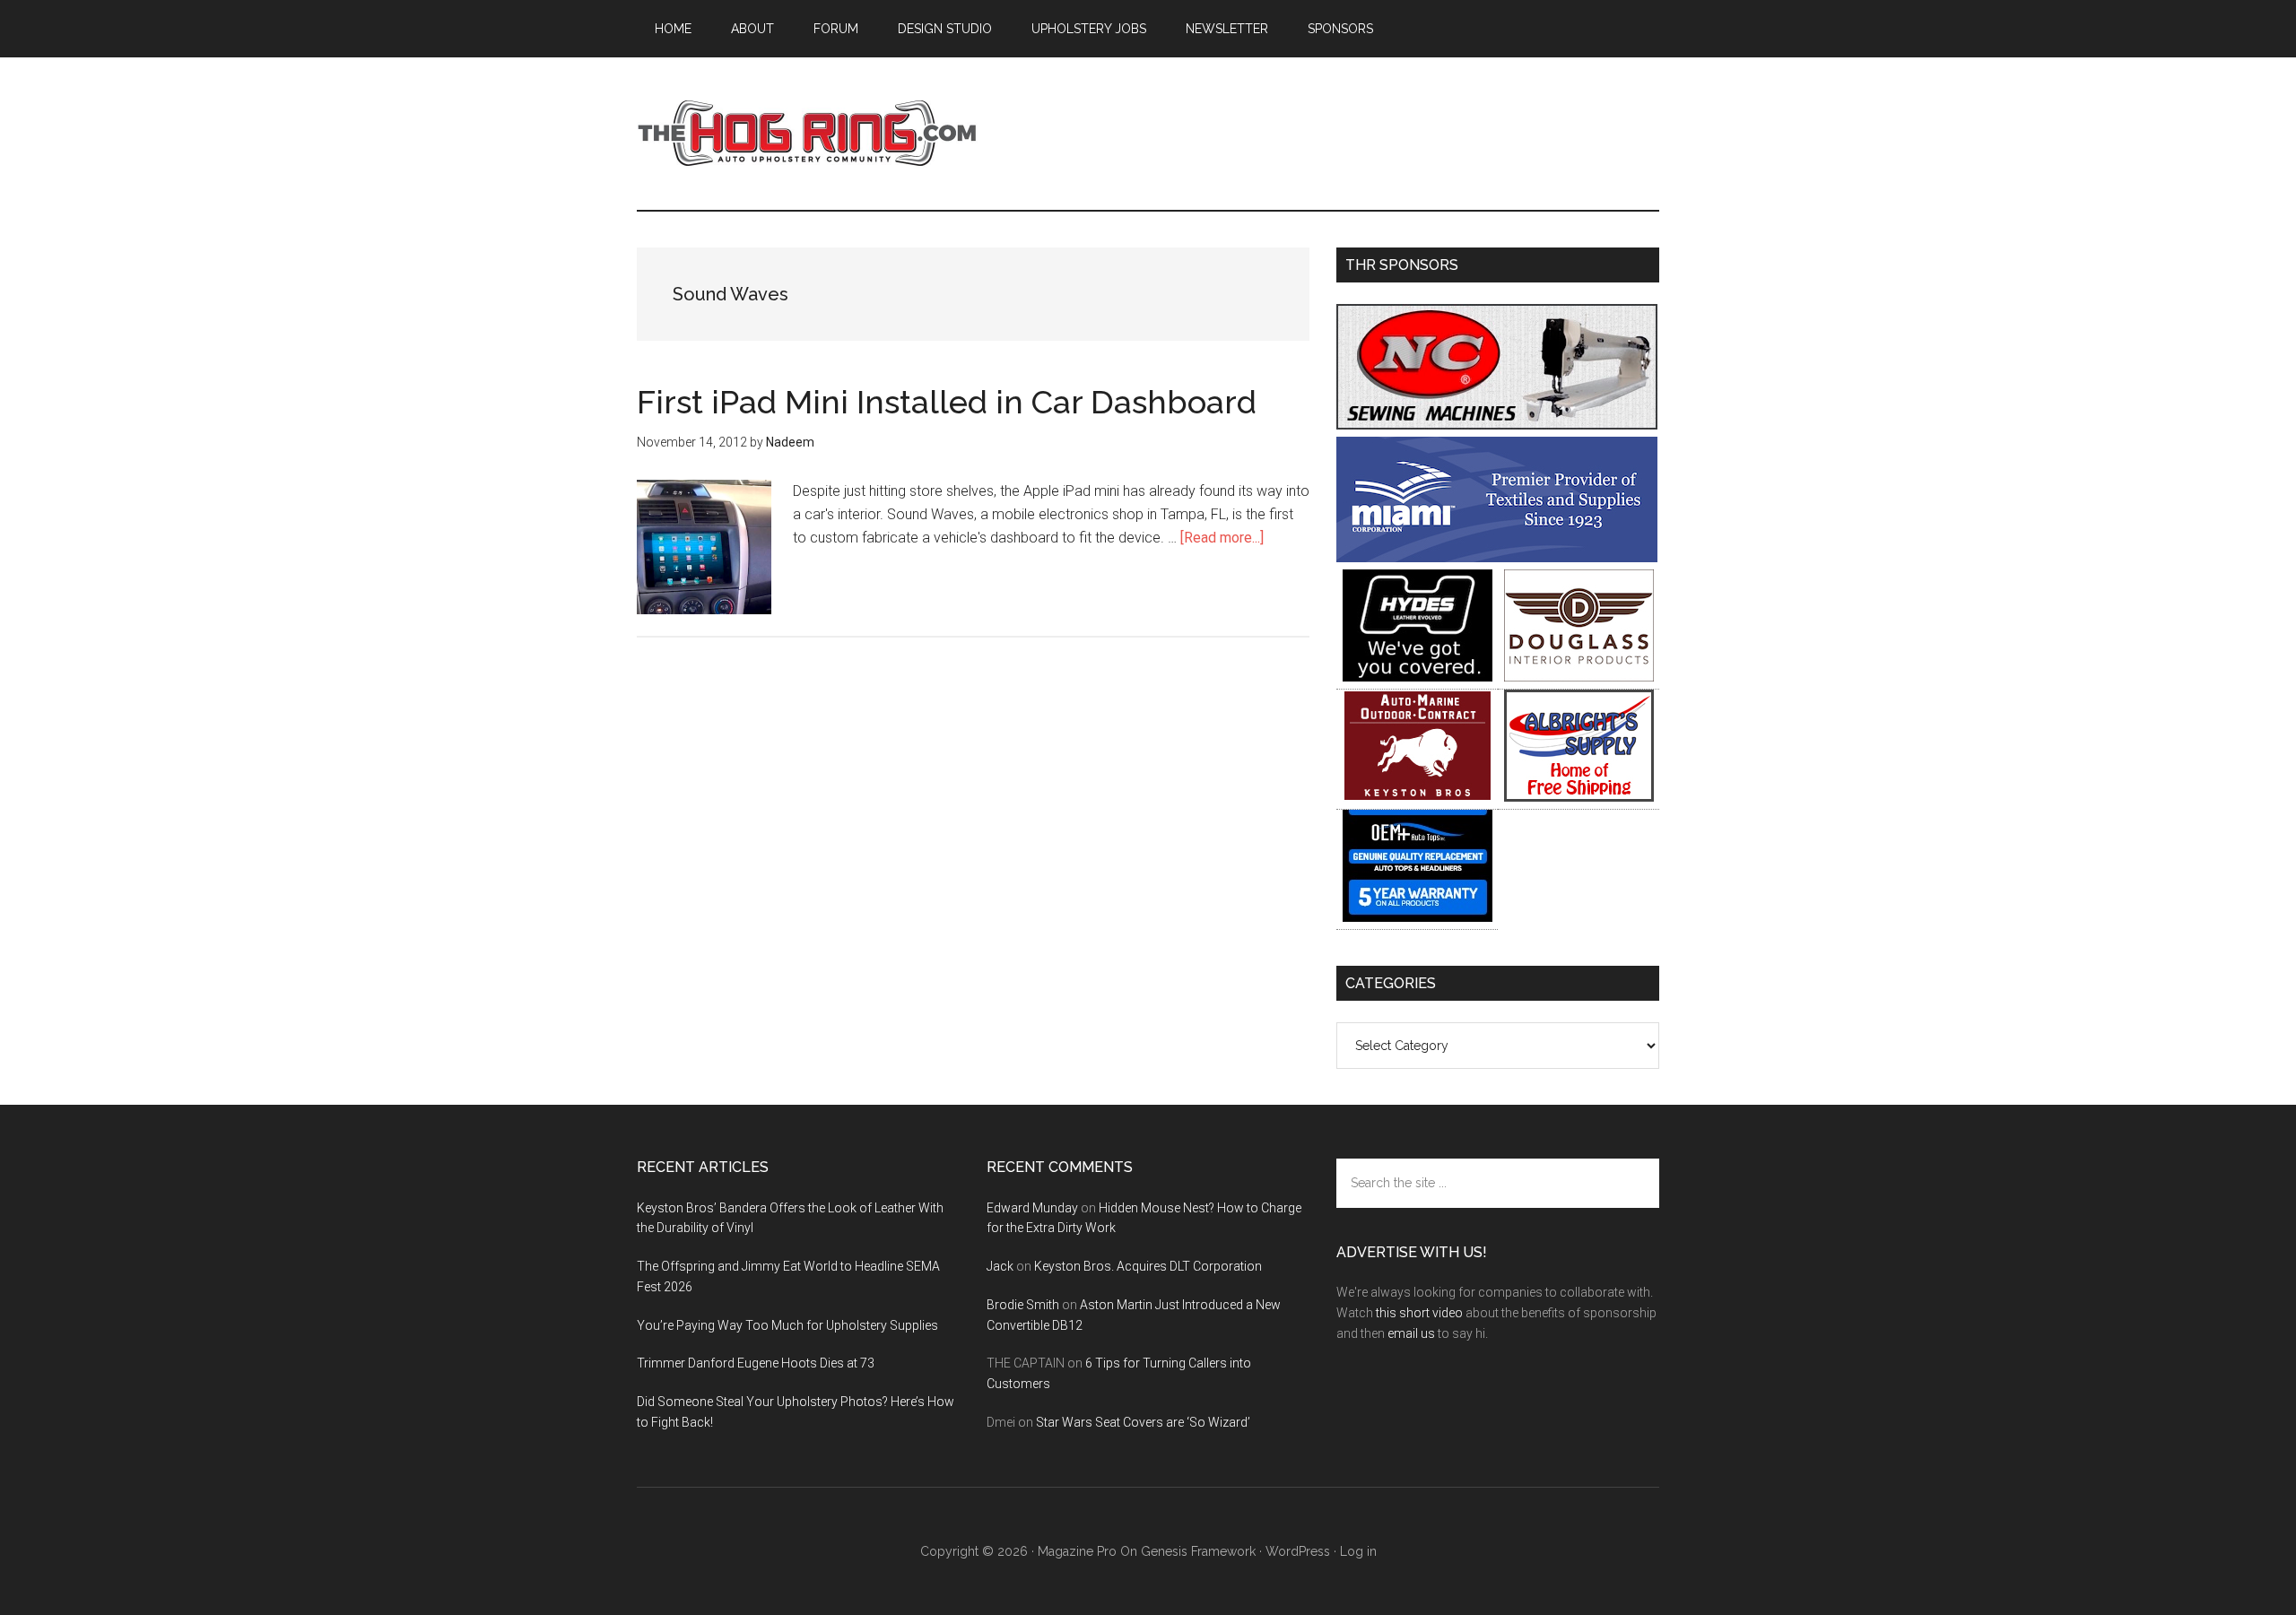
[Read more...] (1222, 538)
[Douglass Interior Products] (1579, 677)
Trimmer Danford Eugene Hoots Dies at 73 (756, 1363)
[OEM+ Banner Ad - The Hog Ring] (1418, 917)
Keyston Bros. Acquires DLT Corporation (1148, 1266)
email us (1411, 1333)
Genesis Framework (1198, 1551)
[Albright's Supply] (1579, 797)
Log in (1358, 1551)
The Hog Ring (807, 134)
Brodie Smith (1023, 1305)
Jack (1000, 1266)
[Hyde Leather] (1418, 677)
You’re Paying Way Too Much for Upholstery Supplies (787, 1325)
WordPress (1298, 1551)
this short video (1419, 1313)
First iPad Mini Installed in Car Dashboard (947, 402)
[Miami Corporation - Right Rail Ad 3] (1497, 557)
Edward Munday (1032, 1208)
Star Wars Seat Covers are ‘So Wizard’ (1143, 1422)
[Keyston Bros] (1418, 797)
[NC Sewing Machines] (1497, 425)
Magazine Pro (1077, 1551)
